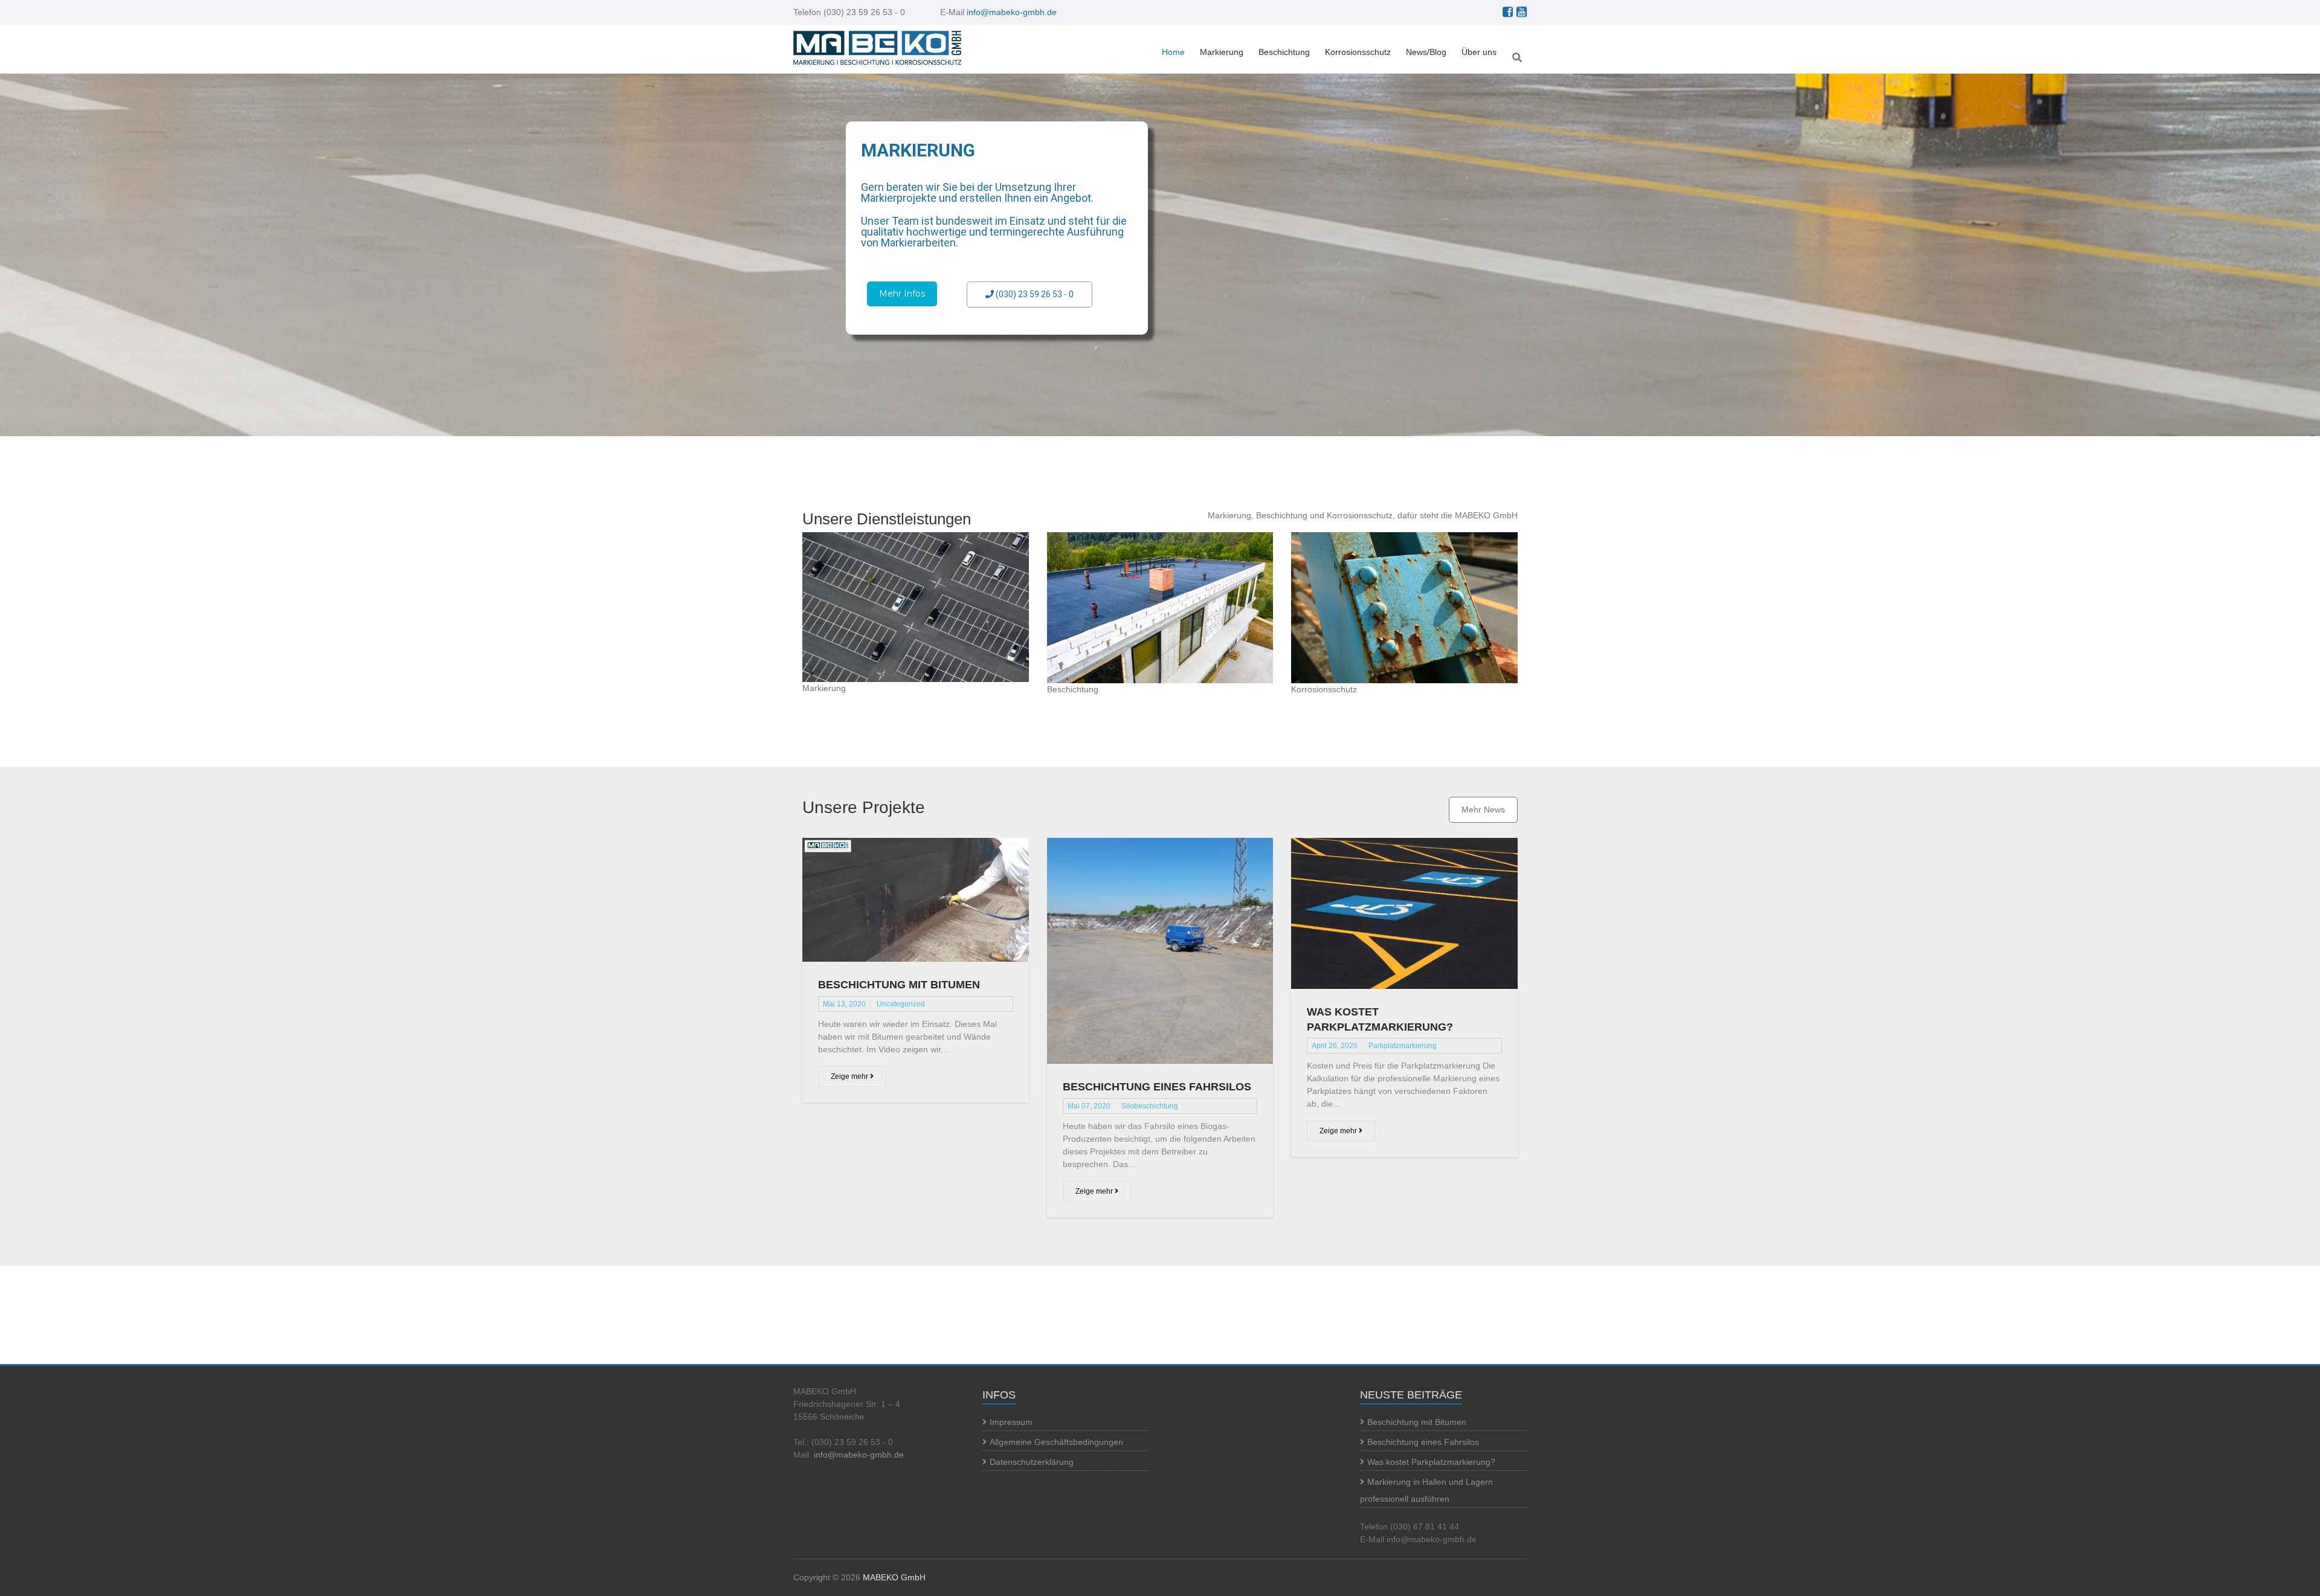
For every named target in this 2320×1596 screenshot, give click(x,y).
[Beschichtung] (1160, 608)
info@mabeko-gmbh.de (1012, 12)
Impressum (1011, 1422)
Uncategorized (901, 1004)
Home (1173, 52)
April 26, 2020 (1335, 1046)
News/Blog (1426, 52)
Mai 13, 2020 (844, 1004)
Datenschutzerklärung (1032, 1462)
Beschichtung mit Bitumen (899, 985)
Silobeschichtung (1150, 1106)
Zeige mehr (850, 1076)
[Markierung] (916, 607)
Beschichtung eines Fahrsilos (1157, 1087)
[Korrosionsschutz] (1404, 608)
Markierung (1222, 52)
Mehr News (1483, 809)
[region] (1160, 255)
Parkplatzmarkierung (1403, 1046)
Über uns (1479, 52)
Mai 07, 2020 (1089, 1106)
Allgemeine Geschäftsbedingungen (1056, 1442)
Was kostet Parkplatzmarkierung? (1431, 1462)
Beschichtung (1284, 52)
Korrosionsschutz (1358, 52)
